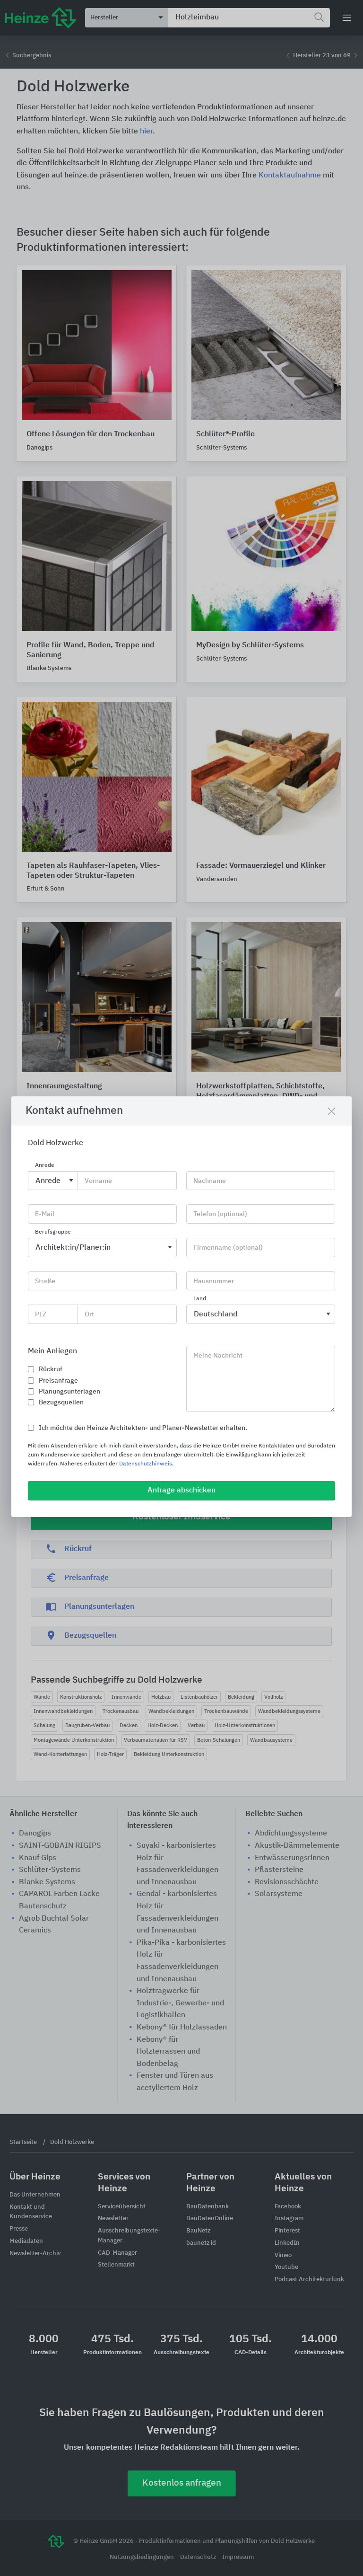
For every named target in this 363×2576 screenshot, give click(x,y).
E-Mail (45, 1214)
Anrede (45, 1165)
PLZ (41, 1314)
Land (200, 1299)
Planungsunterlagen (69, 1392)
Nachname (210, 1181)
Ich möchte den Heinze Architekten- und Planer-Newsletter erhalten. (143, 1428)
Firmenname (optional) (228, 1248)
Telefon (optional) (220, 1214)
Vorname (98, 1181)
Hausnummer (214, 1281)
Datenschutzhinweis (146, 1464)
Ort (89, 1314)
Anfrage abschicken (181, 1491)
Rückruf (51, 1369)
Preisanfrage (58, 1381)
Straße (45, 1281)
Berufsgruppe (53, 1232)
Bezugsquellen (61, 1403)
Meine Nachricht (218, 1356)
